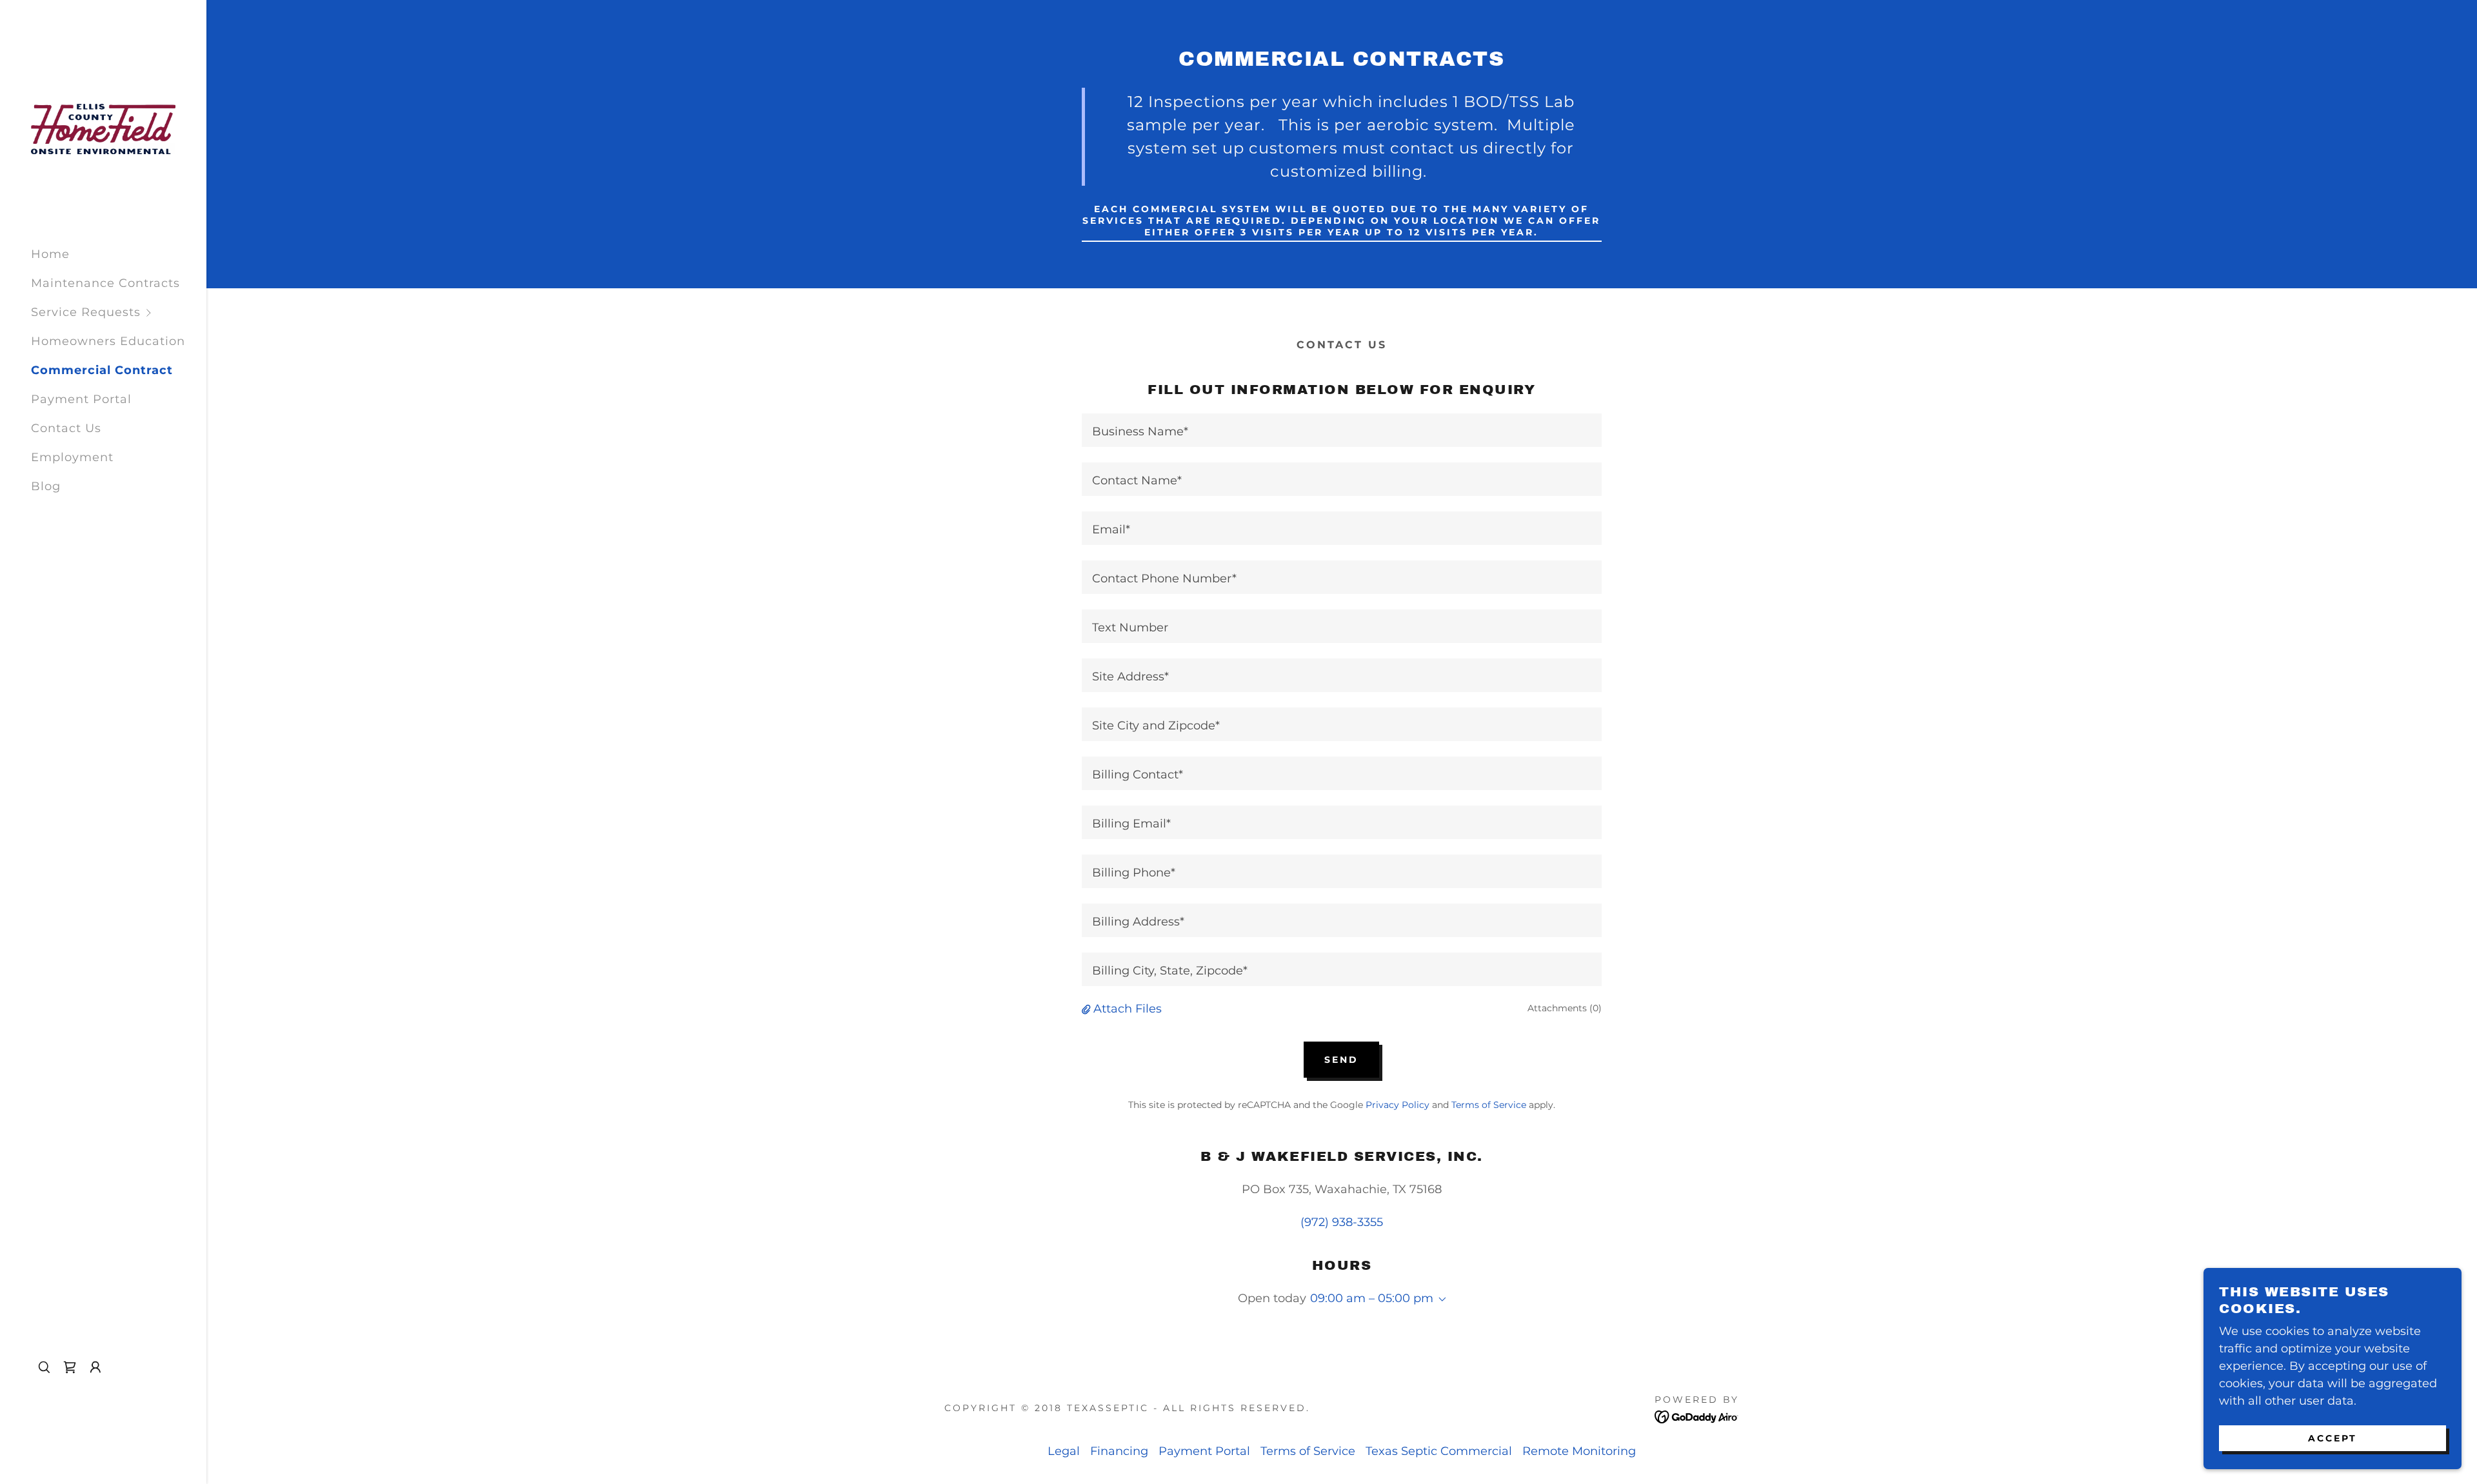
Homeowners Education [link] (108, 341)
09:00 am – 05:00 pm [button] (1372, 1298)
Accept (2333, 1438)
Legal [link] (1064, 1451)
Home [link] (50, 254)
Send (1341, 1060)
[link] (103, 128)
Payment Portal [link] (81, 399)
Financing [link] (1119, 1451)
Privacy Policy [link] (1398, 1105)
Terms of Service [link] (1489, 1105)
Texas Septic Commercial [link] (1439, 1451)
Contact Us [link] (66, 428)
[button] (119, 312)
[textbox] (1341, 430)
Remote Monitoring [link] (1579, 1451)
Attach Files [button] (1128, 1009)
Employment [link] (72, 457)
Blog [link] (46, 486)
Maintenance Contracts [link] (105, 283)
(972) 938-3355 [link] (1342, 1222)
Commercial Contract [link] (102, 370)
